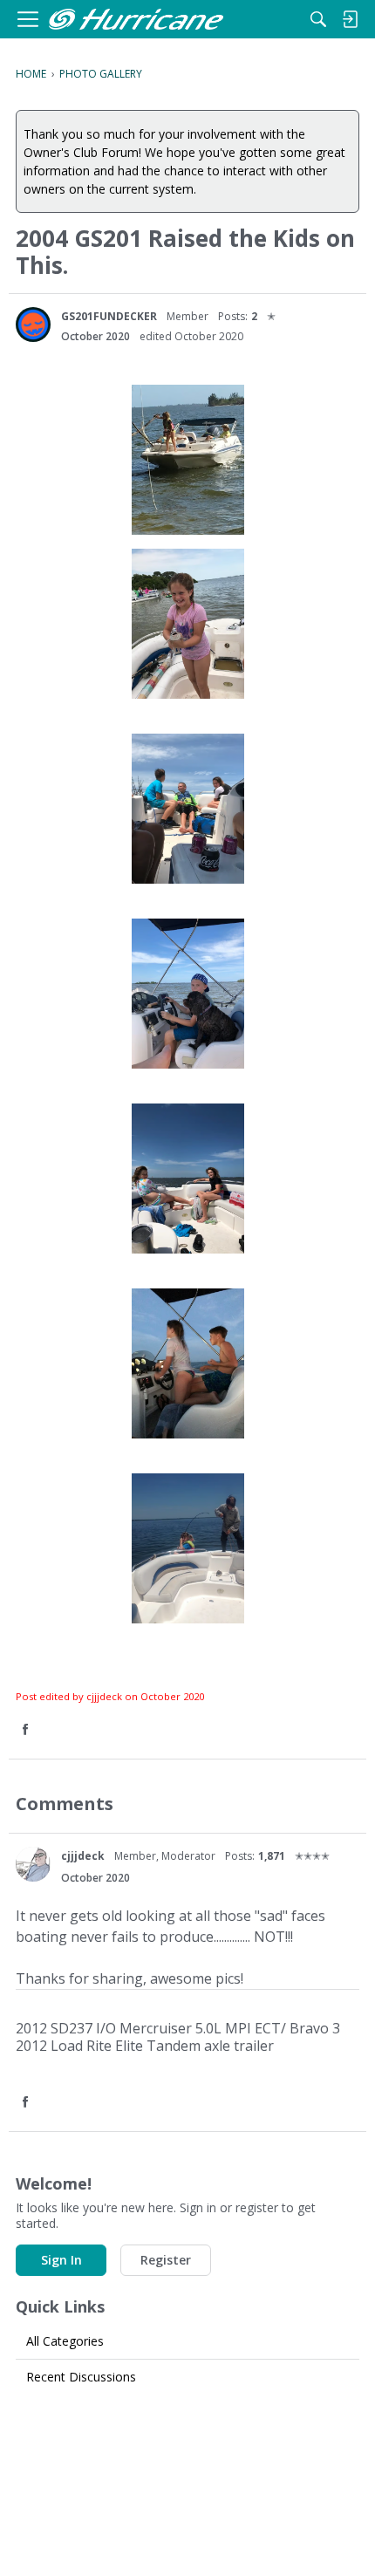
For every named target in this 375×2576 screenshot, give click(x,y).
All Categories (65, 2341)
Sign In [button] (61, 2260)
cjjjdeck (83, 1856)
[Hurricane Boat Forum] (136, 20)
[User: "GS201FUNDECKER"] (33, 325)
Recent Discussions (81, 2377)
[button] (27, 1730)
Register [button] (166, 2260)
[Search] (318, 19)
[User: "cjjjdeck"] (33, 1864)
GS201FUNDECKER (109, 316)
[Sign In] (350, 19)
